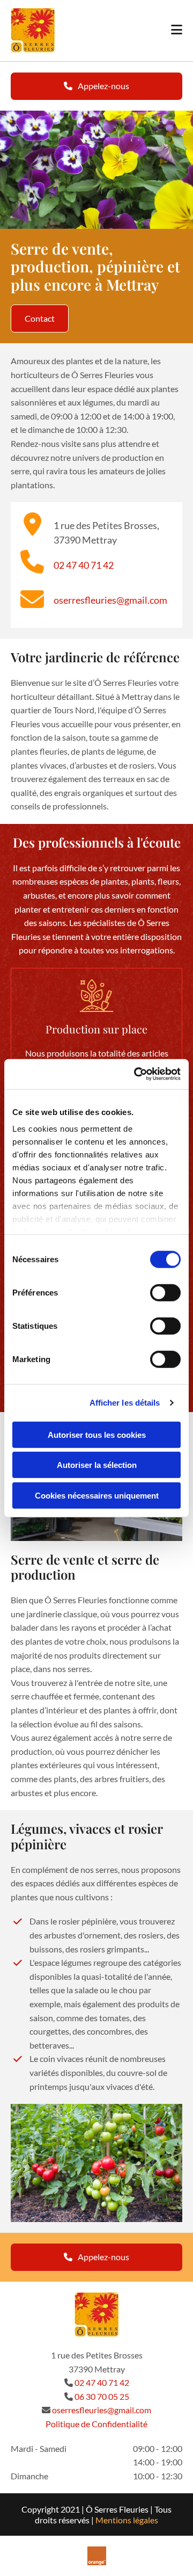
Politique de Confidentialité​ (96, 2424)
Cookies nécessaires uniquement (97, 1495)
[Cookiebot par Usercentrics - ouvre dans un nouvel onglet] (136, 1074)
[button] (96, 86)
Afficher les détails (125, 1403)
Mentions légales (127, 2520)
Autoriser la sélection (97, 1465)
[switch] (165, 1292)
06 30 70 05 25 (102, 2396)
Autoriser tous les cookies (97, 1434)
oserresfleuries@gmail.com (110, 600)
